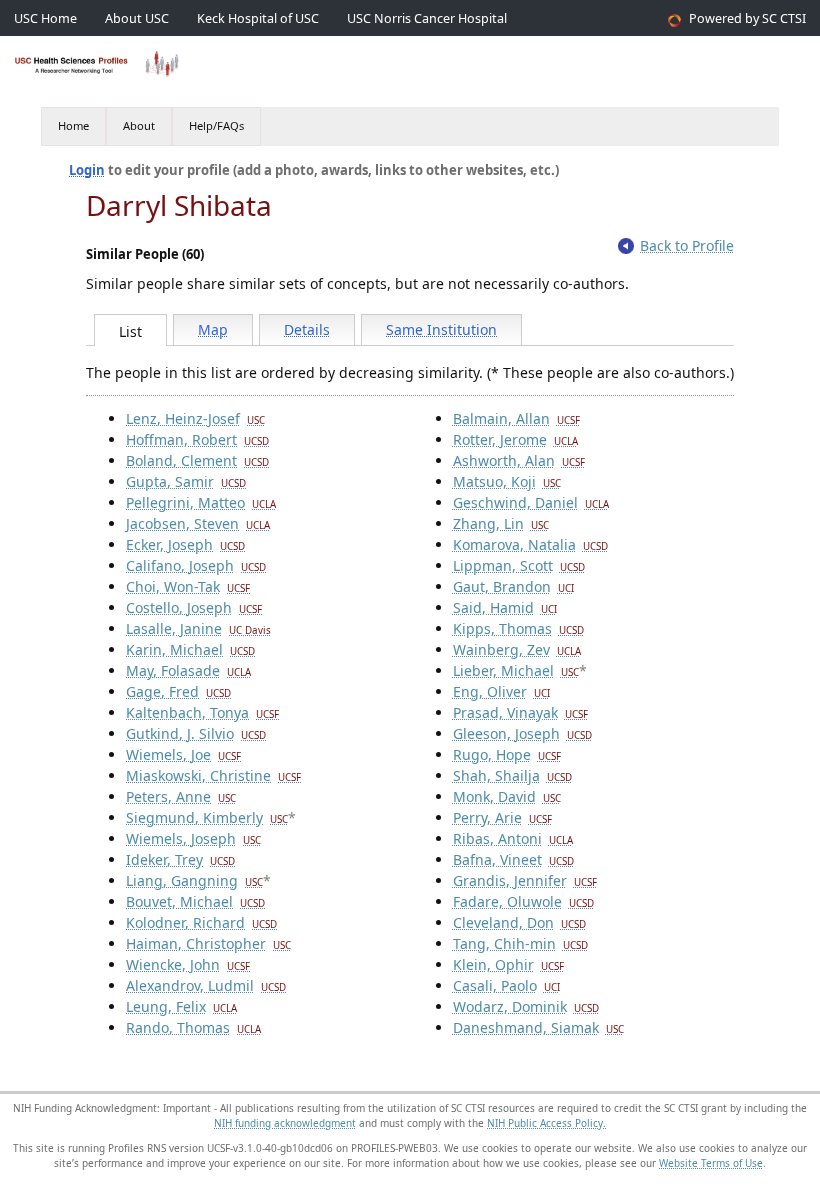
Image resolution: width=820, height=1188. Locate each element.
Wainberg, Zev (517, 649)
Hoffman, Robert (197, 439)
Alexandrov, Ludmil (206, 985)
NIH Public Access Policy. (546, 1123)
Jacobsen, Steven (198, 523)
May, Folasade (188, 670)
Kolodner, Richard (201, 922)
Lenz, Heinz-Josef (195, 418)
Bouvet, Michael (195, 901)
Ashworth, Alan (519, 460)
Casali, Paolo (506, 985)
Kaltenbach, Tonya (202, 712)
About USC (137, 18)
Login (87, 170)
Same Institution (441, 329)
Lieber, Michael (516, 670)
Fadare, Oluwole (523, 901)
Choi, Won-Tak (188, 586)
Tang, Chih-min (520, 943)
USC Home (45, 18)
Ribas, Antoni (513, 838)
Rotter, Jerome (515, 439)
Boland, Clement (197, 460)
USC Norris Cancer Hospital (427, 18)
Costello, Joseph (194, 607)
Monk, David (507, 796)
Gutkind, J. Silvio (196, 733)
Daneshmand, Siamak (538, 1027)
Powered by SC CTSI (747, 18)
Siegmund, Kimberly (207, 817)
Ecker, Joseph (185, 544)
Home (73, 125)
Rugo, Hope (507, 754)
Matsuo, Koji (507, 481)
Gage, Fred (178, 691)
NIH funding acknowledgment (285, 1123)
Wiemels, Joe (183, 754)
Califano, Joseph (196, 565)
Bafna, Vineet (513, 859)
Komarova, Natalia (530, 544)
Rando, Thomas (193, 1027)
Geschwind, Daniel (531, 502)
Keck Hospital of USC (258, 18)
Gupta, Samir (186, 481)
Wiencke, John (188, 964)
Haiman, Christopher (208, 943)
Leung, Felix (181, 1006)
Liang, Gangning (194, 880)
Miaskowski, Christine (213, 775)
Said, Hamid (505, 607)
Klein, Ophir (508, 964)
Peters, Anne (181, 796)
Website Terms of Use (711, 1163)
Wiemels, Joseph (193, 838)
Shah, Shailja (512, 775)
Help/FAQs (216, 125)
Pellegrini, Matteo (201, 502)
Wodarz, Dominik (526, 1006)
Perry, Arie (502, 817)
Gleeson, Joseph (522, 733)
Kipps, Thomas (518, 628)
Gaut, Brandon (513, 586)
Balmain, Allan (516, 418)
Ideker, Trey (180, 859)
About (139, 125)
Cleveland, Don (519, 922)
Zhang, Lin (501, 523)
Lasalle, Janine (198, 628)
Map (213, 329)
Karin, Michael (190, 649)
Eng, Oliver (501, 691)
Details (307, 329)
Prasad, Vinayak (520, 712)
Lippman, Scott (519, 565)
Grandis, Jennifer (525, 880)
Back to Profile (687, 245)
